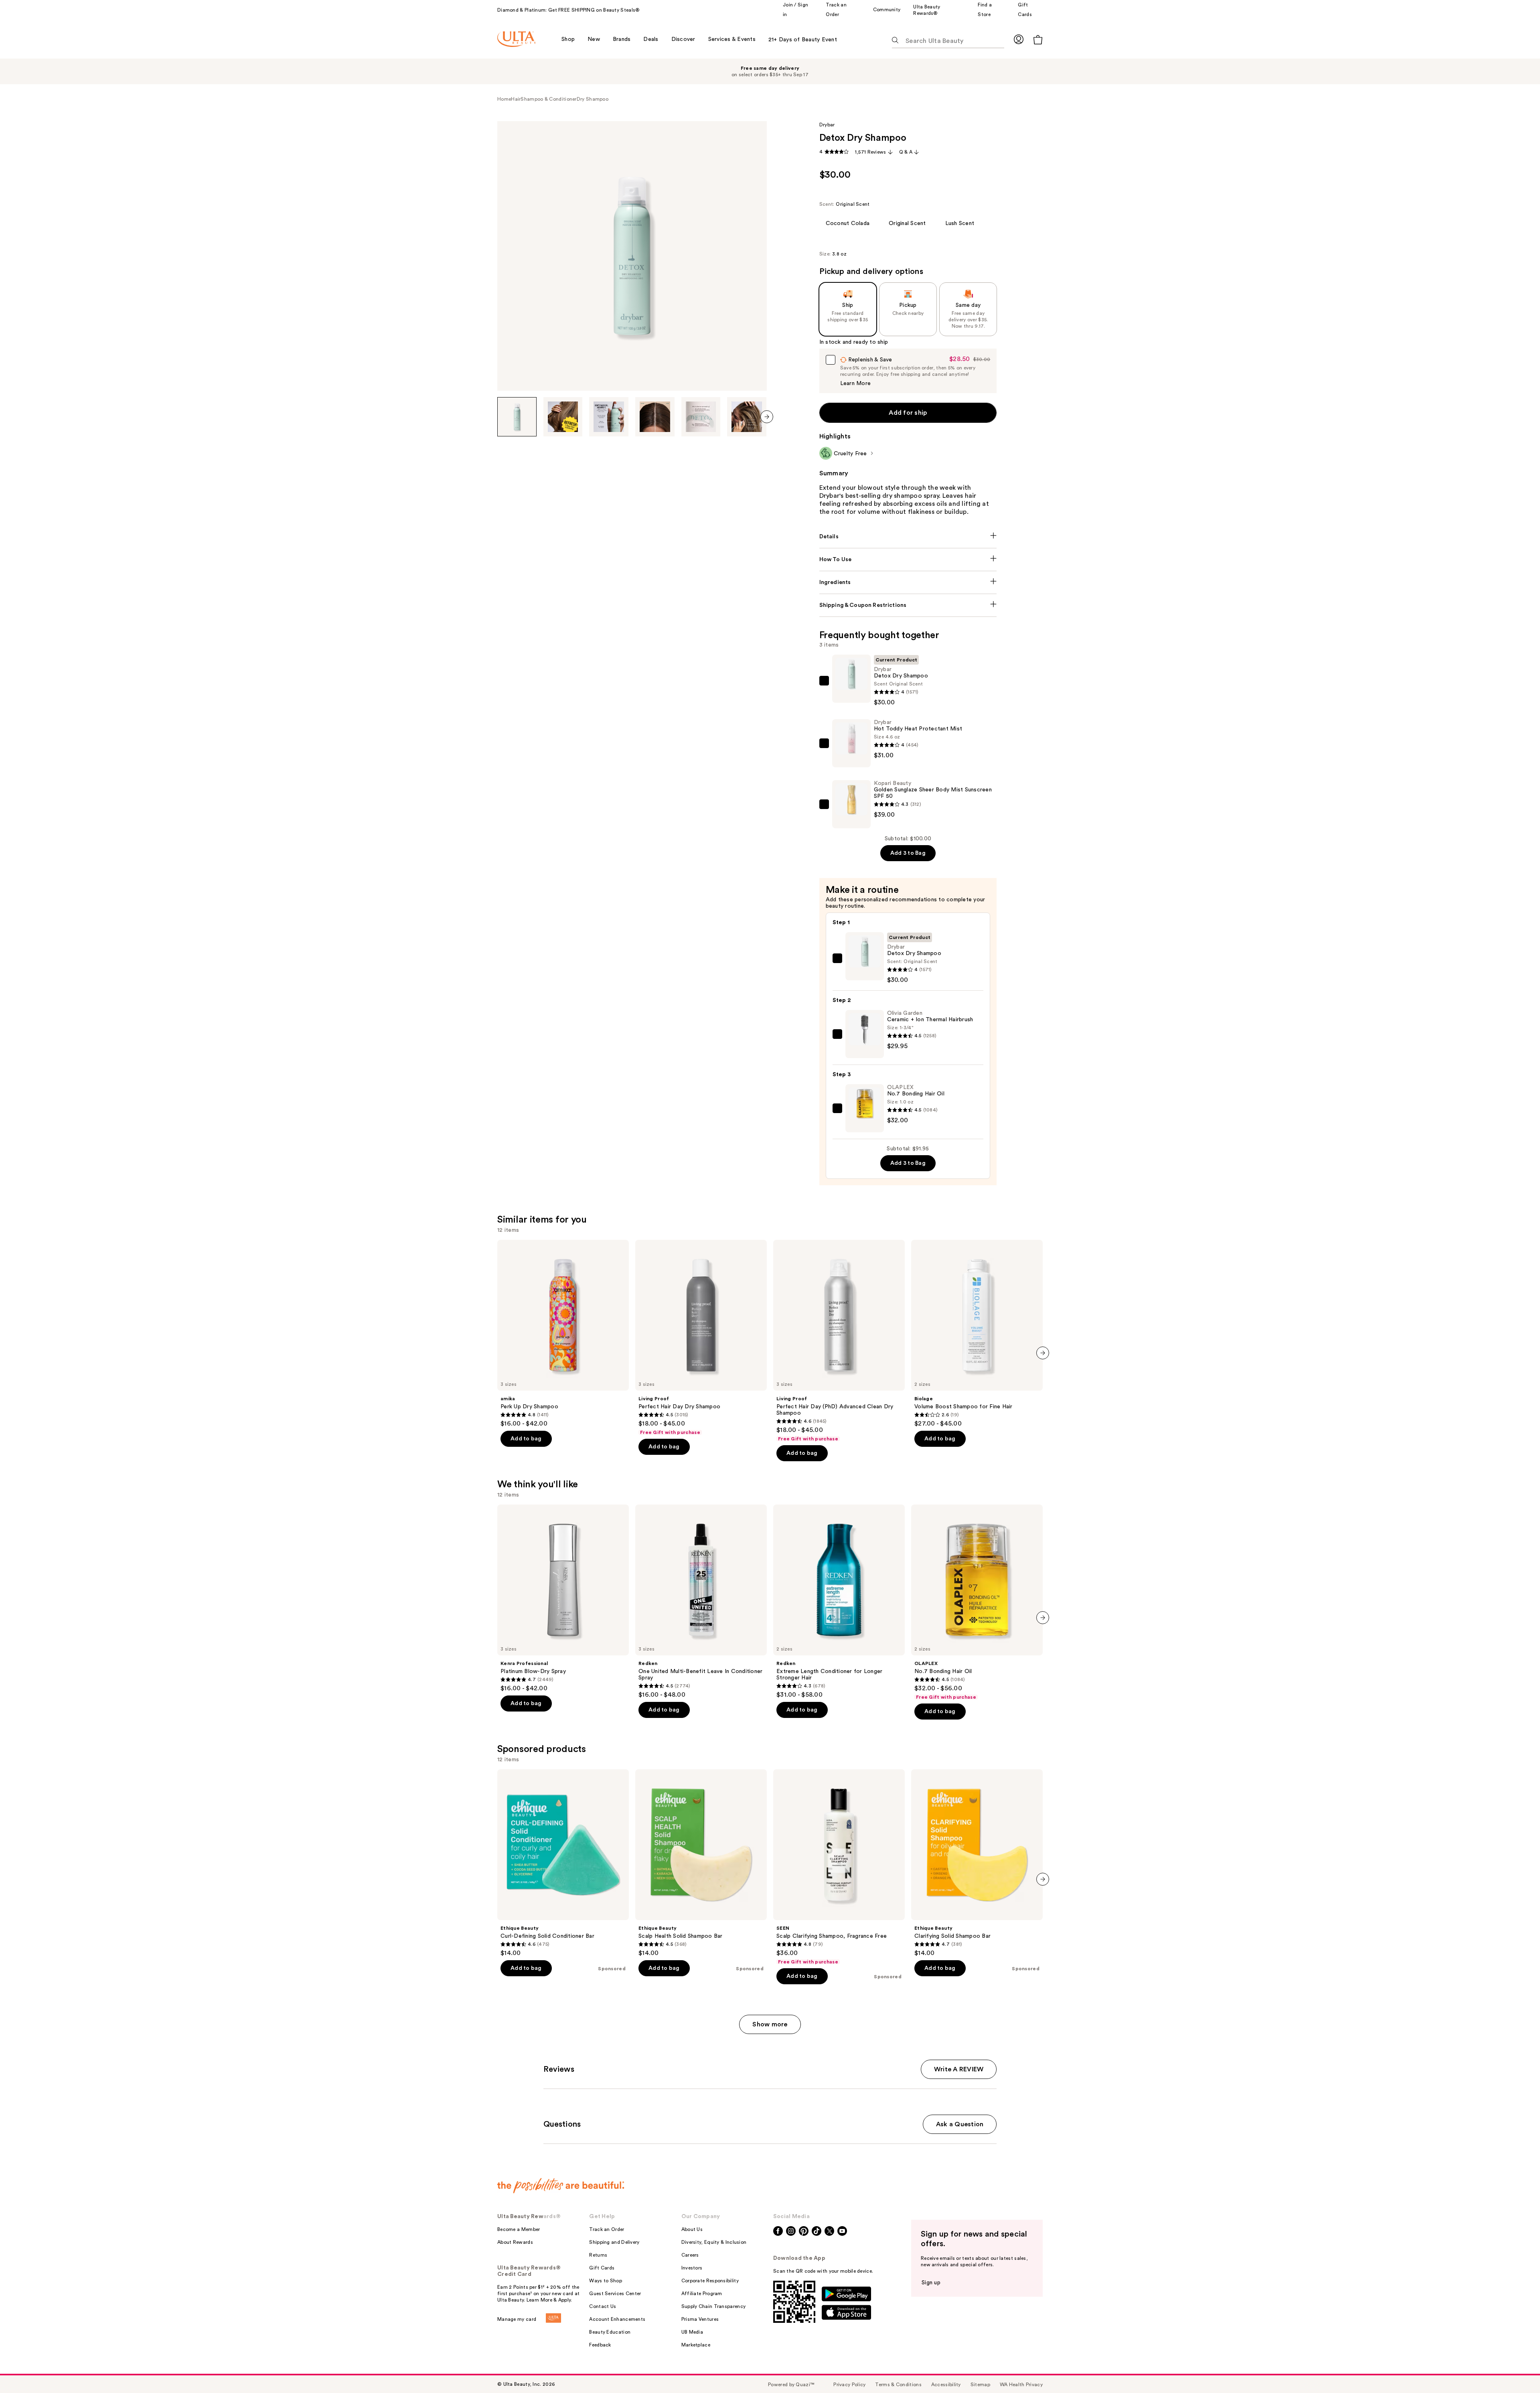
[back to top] (1516, 2369)
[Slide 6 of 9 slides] (747, 417)
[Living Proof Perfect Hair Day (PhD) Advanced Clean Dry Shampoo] (839, 1341)
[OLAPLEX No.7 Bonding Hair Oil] (977, 1602)
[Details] (908, 537)
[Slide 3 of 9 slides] (609, 417)
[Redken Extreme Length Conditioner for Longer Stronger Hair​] (839, 1602)
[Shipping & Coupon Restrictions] (908, 605)
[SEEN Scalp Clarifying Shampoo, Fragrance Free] (839, 1867)
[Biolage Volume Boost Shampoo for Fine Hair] (977, 1334)
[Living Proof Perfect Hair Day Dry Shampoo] (701, 1338)
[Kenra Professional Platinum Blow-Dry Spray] (563, 1598)
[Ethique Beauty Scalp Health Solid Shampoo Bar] (701, 1863)
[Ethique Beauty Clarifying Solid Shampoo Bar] (977, 1863)
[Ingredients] (908, 582)
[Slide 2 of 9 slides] (563, 417)
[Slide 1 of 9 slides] (517, 417)
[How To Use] (908, 560)
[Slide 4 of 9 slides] (655, 417)
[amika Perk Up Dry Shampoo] (563, 1334)
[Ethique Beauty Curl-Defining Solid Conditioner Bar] (563, 1863)
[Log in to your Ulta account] (1019, 39)
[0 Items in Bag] (1038, 40)
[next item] (767, 417)
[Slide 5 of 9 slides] (701, 417)
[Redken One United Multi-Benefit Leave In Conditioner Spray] (701, 1602)
